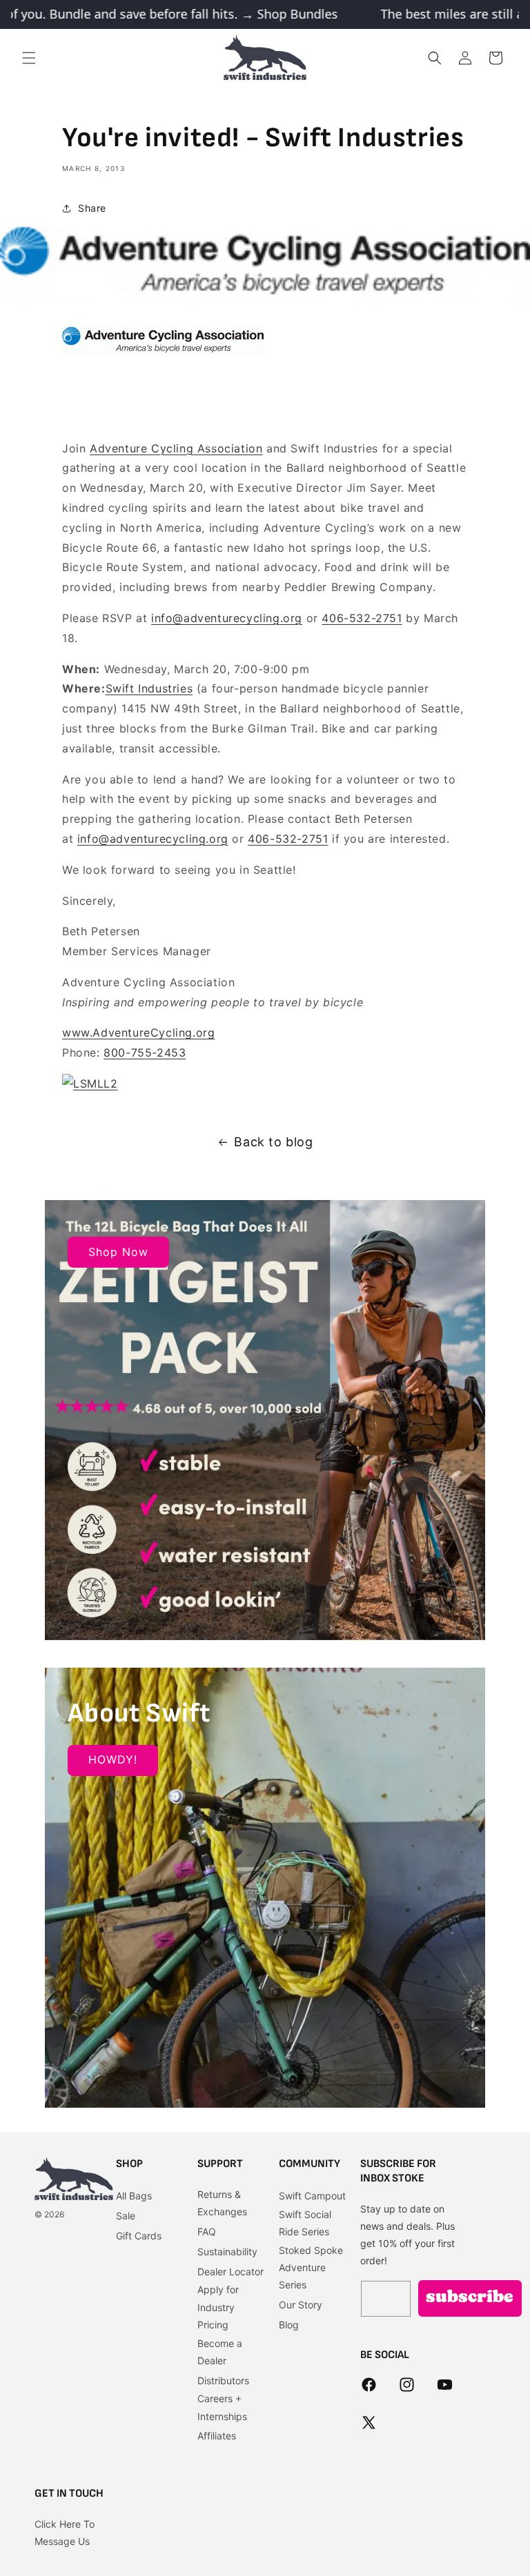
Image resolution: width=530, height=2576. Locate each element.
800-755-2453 (145, 1052)
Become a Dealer (220, 2352)
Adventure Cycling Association (176, 448)
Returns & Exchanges (222, 2203)
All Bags (134, 2196)
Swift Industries (149, 688)
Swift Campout (312, 2196)
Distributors (223, 2380)
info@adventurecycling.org (227, 618)
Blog (289, 2325)
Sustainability (227, 2251)
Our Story (301, 2305)
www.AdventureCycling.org (138, 1032)
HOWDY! (113, 1759)
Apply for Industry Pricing (218, 2307)
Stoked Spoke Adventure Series (311, 2267)
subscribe (470, 2298)
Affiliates (217, 2436)
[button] (29, 58)
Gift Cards (139, 2236)
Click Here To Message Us (65, 2533)
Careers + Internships (222, 2407)
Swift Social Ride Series (305, 2223)
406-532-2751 (362, 618)
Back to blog (273, 1142)
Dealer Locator (230, 2272)
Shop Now (118, 1252)
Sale (126, 2216)
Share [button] (92, 208)
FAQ (207, 2231)
